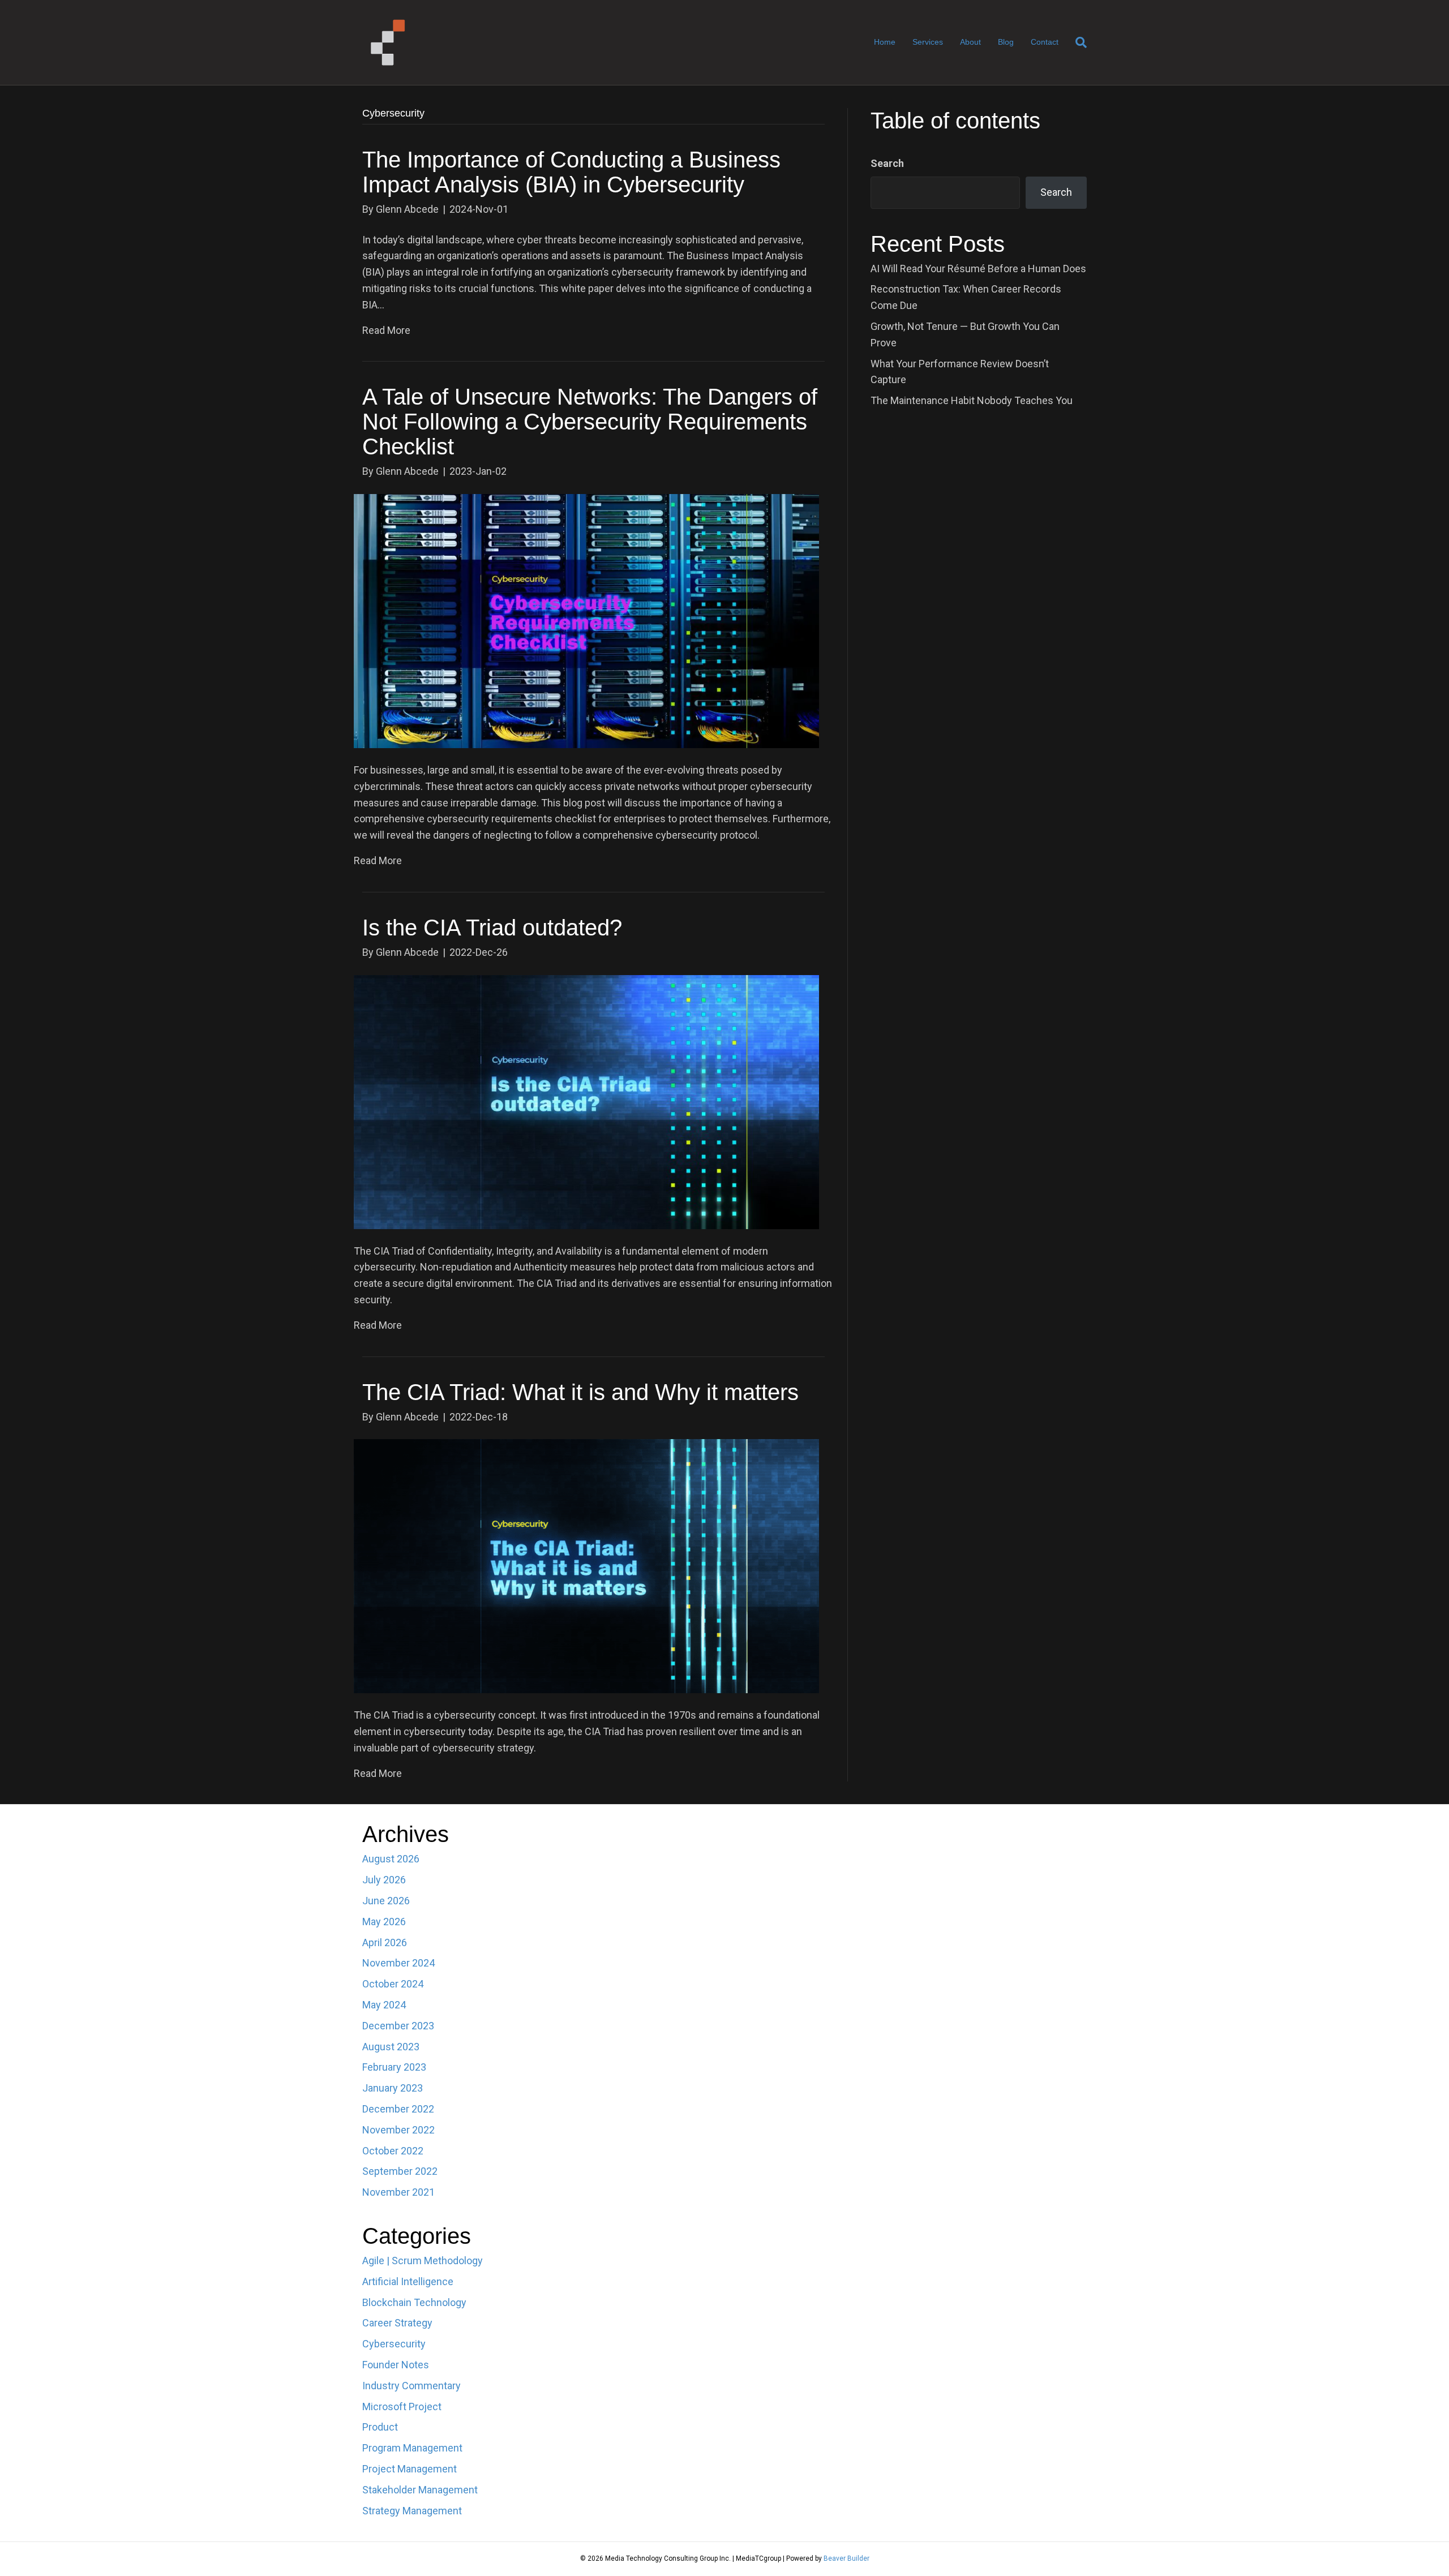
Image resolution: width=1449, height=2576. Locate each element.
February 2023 (394, 2067)
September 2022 (400, 2171)
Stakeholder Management (420, 2490)
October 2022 (393, 2151)
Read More (386, 330)
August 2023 (391, 2047)
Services (928, 42)
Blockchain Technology (414, 2302)
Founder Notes (396, 2365)
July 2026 (384, 1880)
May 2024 (384, 2005)
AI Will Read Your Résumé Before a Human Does (978, 269)
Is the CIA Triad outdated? (492, 928)
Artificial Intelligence (408, 2281)
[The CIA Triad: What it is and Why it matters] (586, 1566)
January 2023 (393, 2088)
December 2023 (398, 2026)
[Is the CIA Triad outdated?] (586, 1101)
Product (380, 2427)
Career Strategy (397, 2323)
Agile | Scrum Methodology (423, 2261)
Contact (1045, 42)
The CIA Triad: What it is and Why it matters (580, 1392)
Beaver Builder (846, 2558)
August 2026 (391, 1859)
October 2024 (393, 1984)
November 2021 (398, 2192)
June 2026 (386, 1901)
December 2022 (398, 2109)
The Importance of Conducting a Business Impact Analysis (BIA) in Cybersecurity (571, 172)
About (970, 42)
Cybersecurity (394, 2344)
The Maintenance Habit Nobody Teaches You (972, 400)
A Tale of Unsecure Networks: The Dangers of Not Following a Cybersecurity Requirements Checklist (590, 422)
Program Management (412, 2448)
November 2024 (398, 1963)
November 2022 (398, 2130)
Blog (1006, 42)
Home (885, 42)
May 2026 (384, 1922)
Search (887, 163)
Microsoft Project (402, 2407)
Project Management (410, 2469)
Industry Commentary (411, 2386)
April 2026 (385, 1942)
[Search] (1077, 42)
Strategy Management (412, 2511)
